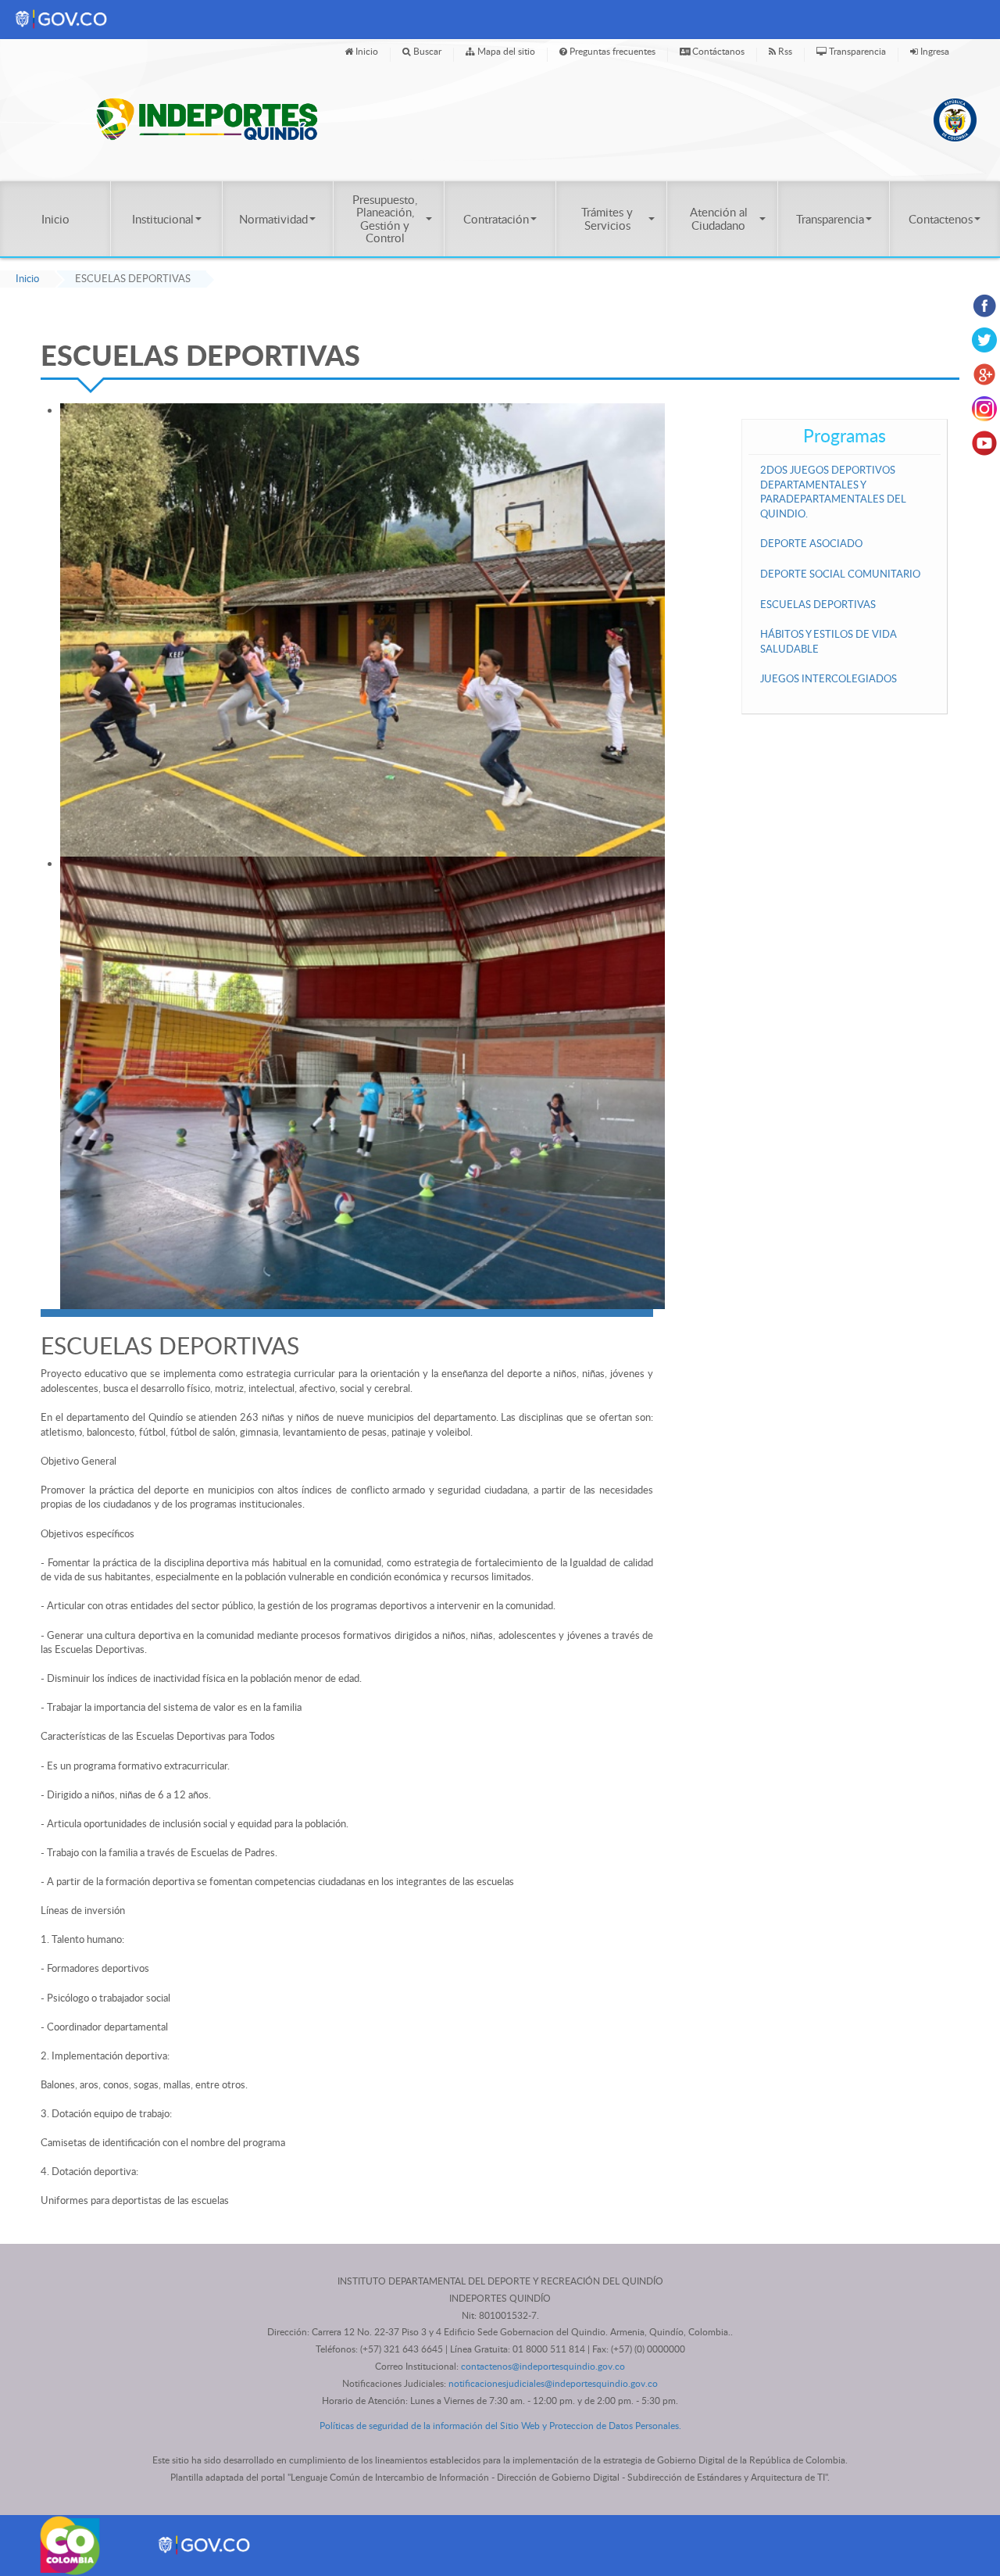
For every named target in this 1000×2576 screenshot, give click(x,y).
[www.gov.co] (205, 2544)
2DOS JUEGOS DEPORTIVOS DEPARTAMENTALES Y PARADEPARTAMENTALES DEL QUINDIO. (833, 492)
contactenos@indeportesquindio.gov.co (543, 2366)
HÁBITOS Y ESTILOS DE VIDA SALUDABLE (829, 641)
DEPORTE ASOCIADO (811, 543)
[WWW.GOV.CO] (62, 18)
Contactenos (941, 219)
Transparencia (856, 51)
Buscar (426, 51)
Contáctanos (717, 51)
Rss (784, 51)
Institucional (163, 219)
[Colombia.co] (71, 2544)
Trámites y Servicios (607, 218)
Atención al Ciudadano (719, 218)
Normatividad (273, 219)
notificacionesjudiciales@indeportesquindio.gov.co (553, 2383)
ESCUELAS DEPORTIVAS (818, 604)
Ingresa (934, 51)
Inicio (366, 51)
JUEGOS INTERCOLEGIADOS (829, 678)
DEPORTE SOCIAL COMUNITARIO (840, 574)
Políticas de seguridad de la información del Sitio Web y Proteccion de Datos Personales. (500, 2426)
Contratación (496, 219)
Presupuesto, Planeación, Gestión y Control (385, 218)
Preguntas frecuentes (611, 51)
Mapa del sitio (505, 51)
